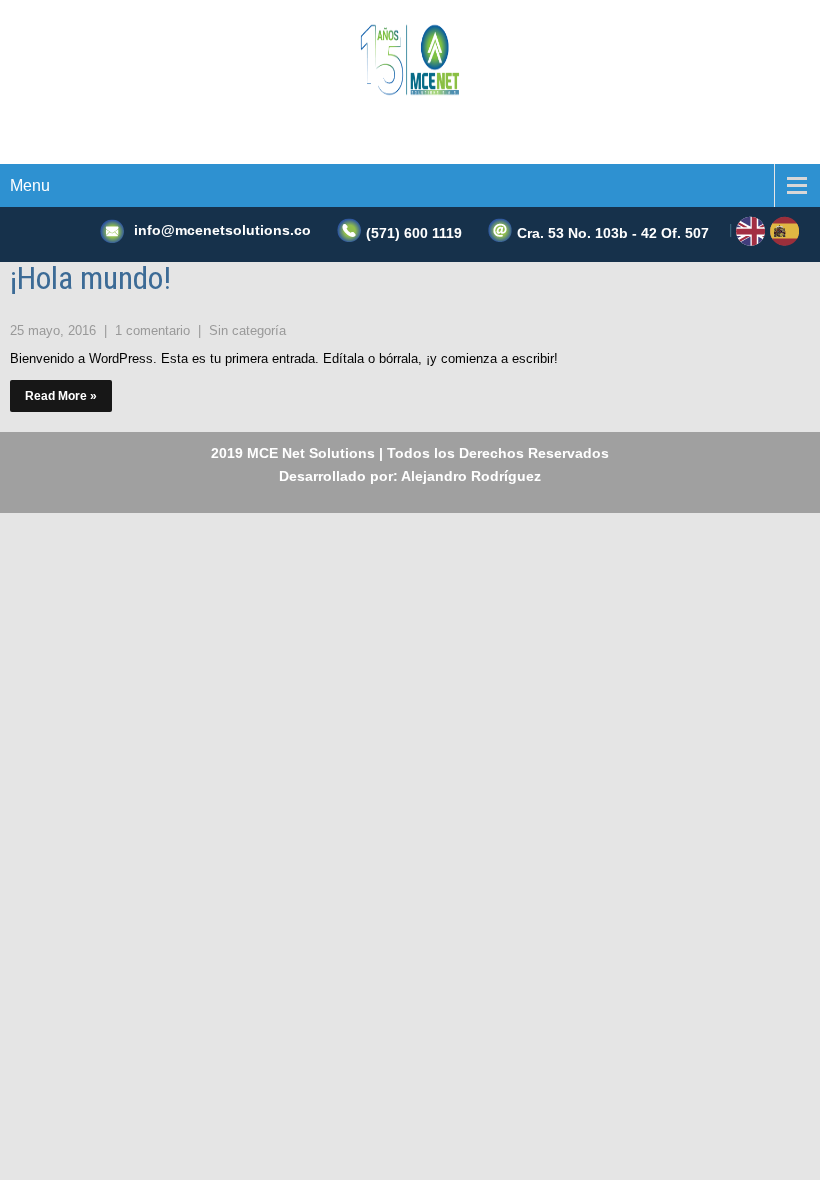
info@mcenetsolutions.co (222, 230)
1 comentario (154, 330)
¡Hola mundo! (90, 278)
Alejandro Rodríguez (471, 476)
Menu (30, 185)
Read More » (61, 396)
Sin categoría (247, 330)
